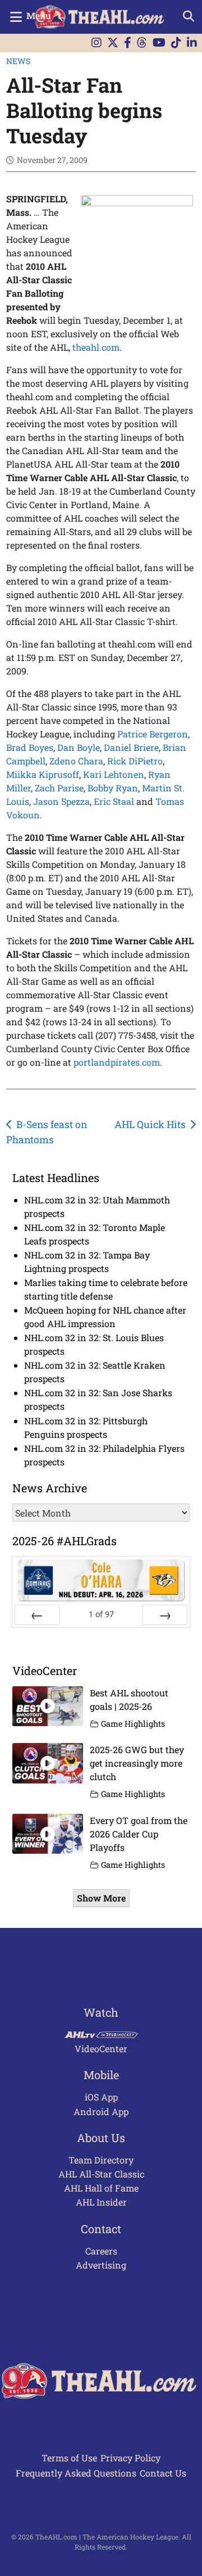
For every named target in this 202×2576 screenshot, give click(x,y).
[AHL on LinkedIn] (192, 43)
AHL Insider (101, 2202)
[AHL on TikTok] (176, 43)
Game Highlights (133, 1724)
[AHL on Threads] (142, 43)
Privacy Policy (130, 2458)
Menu (39, 15)
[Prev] (37, 1615)
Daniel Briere (131, 747)
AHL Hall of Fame (101, 2188)
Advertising (101, 2265)
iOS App (101, 2097)
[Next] (165, 1615)
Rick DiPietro (135, 761)
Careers (101, 2251)
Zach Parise (59, 788)
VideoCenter (101, 2048)
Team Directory (101, 2160)
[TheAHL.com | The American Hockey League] (101, 17)
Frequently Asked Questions (76, 2473)
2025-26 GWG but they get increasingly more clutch (137, 1763)
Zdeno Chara (76, 761)
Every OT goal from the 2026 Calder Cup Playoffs (139, 1834)
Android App (101, 2111)
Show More (101, 1898)
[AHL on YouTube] (159, 43)
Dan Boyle (79, 747)
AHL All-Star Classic (101, 2174)
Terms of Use (69, 2458)
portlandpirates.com (117, 1062)
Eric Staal (114, 801)
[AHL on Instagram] (97, 43)
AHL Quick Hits (150, 1124)
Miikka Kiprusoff (43, 774)
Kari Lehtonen (114, 774)
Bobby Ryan (113, 788)
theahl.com (96, 347)
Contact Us (163, 2473)
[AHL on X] (113, 43)
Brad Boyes (30, 747)
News (18, 61)
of (101, 1614)
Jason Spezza (61, 801)
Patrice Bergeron (153, 734)
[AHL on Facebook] (128, 43)
